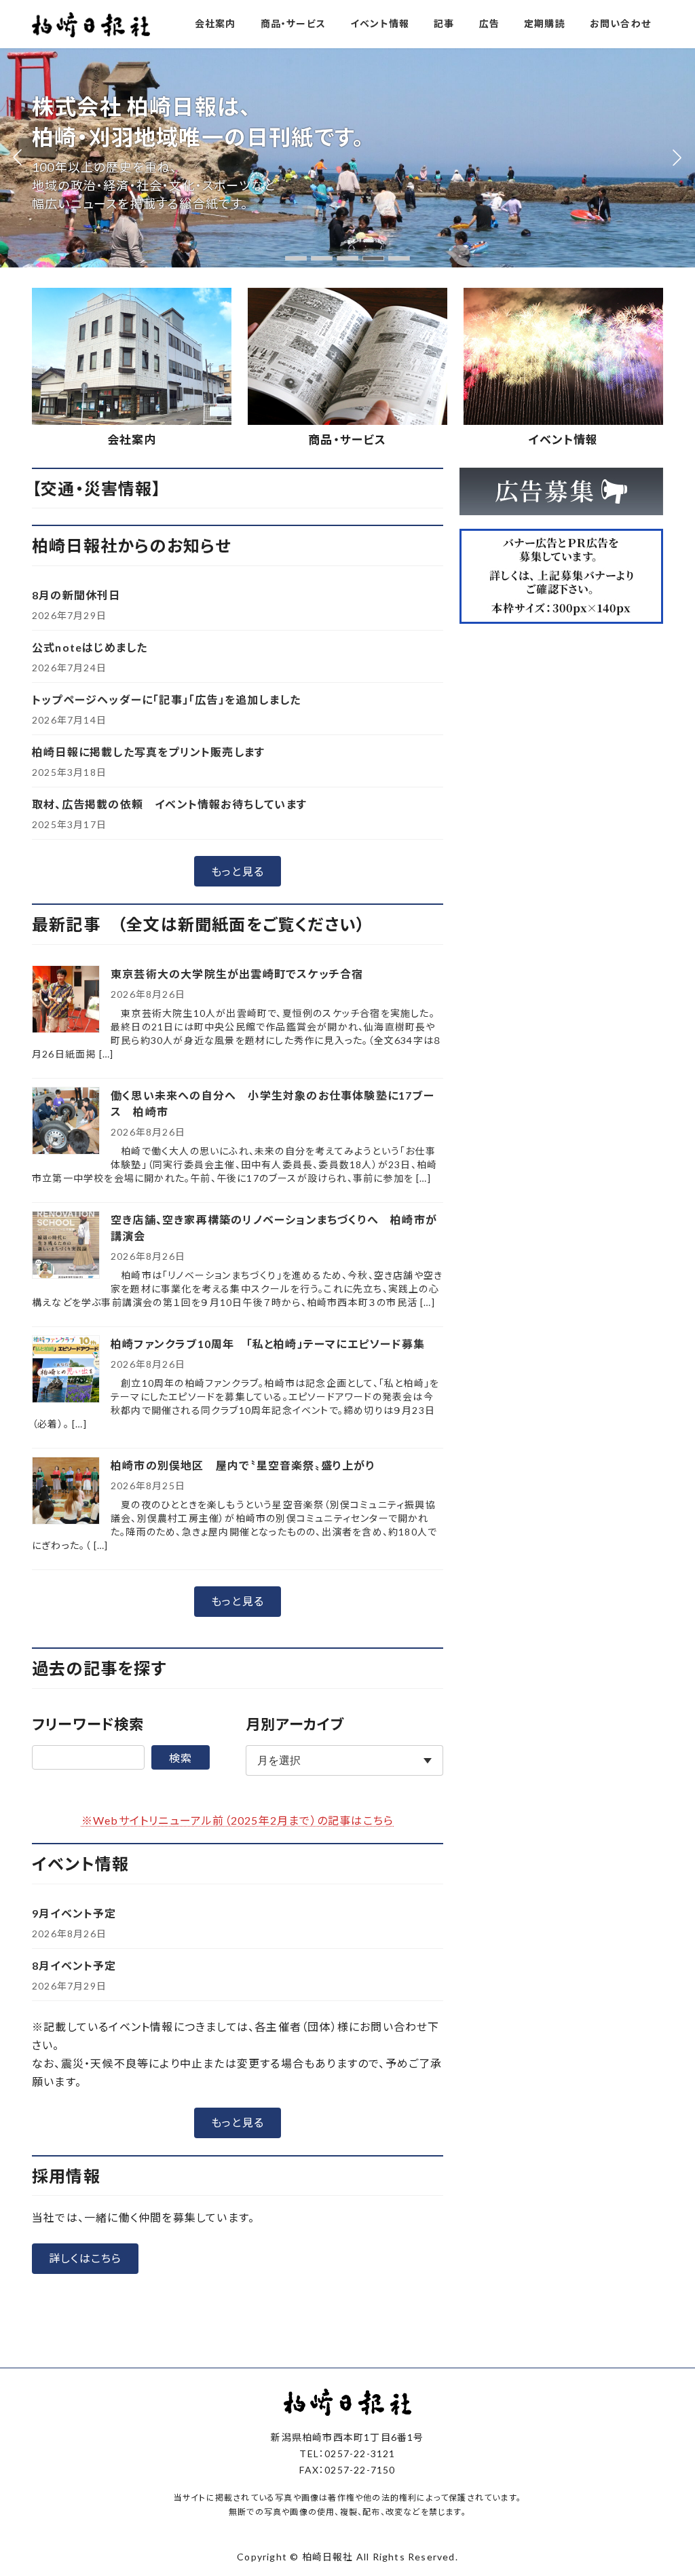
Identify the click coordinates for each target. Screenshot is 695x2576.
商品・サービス (347, 440)
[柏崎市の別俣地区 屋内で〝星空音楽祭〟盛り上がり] (66, 1492)
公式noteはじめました (90, 647)
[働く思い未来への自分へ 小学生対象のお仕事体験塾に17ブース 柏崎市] (66, 1122)
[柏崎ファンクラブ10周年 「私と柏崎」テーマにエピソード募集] (66, 1370)
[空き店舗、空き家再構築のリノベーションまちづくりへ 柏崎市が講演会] (66, 1246)
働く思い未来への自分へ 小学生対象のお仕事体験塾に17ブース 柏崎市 (273, 1103)
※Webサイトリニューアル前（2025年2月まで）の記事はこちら (238, 1820)
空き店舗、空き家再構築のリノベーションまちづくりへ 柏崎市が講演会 (274, 1228)
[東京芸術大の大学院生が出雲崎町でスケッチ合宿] (66, 1000)
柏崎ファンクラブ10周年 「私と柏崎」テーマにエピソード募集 (268, 1344)
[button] (296, 258)
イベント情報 (563, 440)
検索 (181, 1758)
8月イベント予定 (74, 1965)
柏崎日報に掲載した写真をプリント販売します (148, 752)
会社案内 (132, 440)
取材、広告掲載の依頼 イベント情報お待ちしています (169, 804)
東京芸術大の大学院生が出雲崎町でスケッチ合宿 (237, 974)
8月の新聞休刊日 (76, 595)
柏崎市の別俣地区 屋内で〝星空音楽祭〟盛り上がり (243, 1465)
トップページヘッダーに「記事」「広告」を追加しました (166, 699)
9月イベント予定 (74, 1913)
